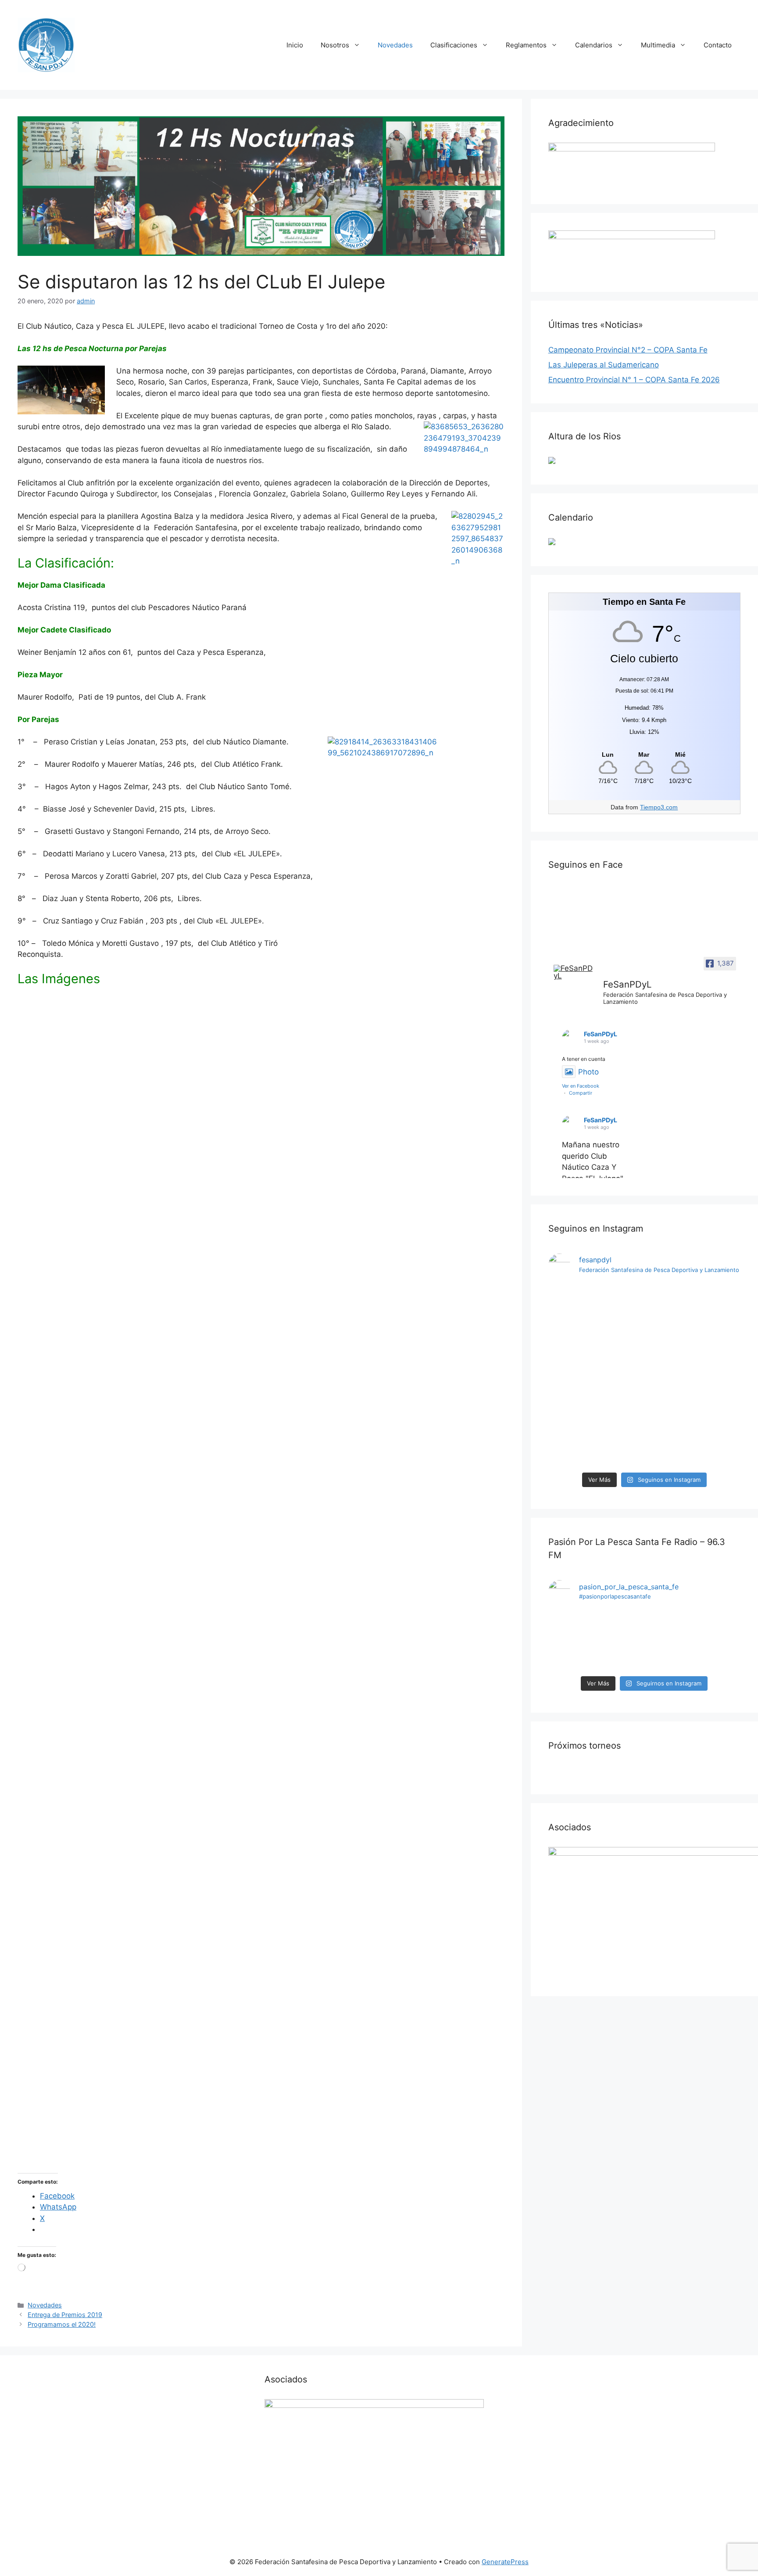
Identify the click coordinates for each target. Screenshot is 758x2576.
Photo (588, 1072)
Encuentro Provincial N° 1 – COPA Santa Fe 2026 (634, 380)
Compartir (581, 1093)
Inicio (295, 45)
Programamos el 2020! (62, 2324)
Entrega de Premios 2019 (65, 2315)
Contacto (718, 45)
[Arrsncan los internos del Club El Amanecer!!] (718, 1635)
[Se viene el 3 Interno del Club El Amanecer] (571, 1635)
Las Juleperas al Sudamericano (604, 365)
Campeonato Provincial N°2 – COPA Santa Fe (628, 350)
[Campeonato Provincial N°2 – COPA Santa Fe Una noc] (620, 1376)
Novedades (395, 45)
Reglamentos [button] (526, 45)
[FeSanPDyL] (575, 972)
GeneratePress (505, 2562)
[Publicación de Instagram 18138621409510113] (718, 1314)
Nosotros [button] (335, 45)
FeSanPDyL (601, 1034)
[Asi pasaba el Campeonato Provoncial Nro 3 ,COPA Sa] (571, 1320)
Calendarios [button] (594, 45)
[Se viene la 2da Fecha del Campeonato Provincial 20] (669, 1325)
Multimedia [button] (658, 45)
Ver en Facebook (581, 1086)
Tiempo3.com (659, 807)
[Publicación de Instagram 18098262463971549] (669, 1641)
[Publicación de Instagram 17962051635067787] (620, 1641)
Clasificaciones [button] (454, 45)
